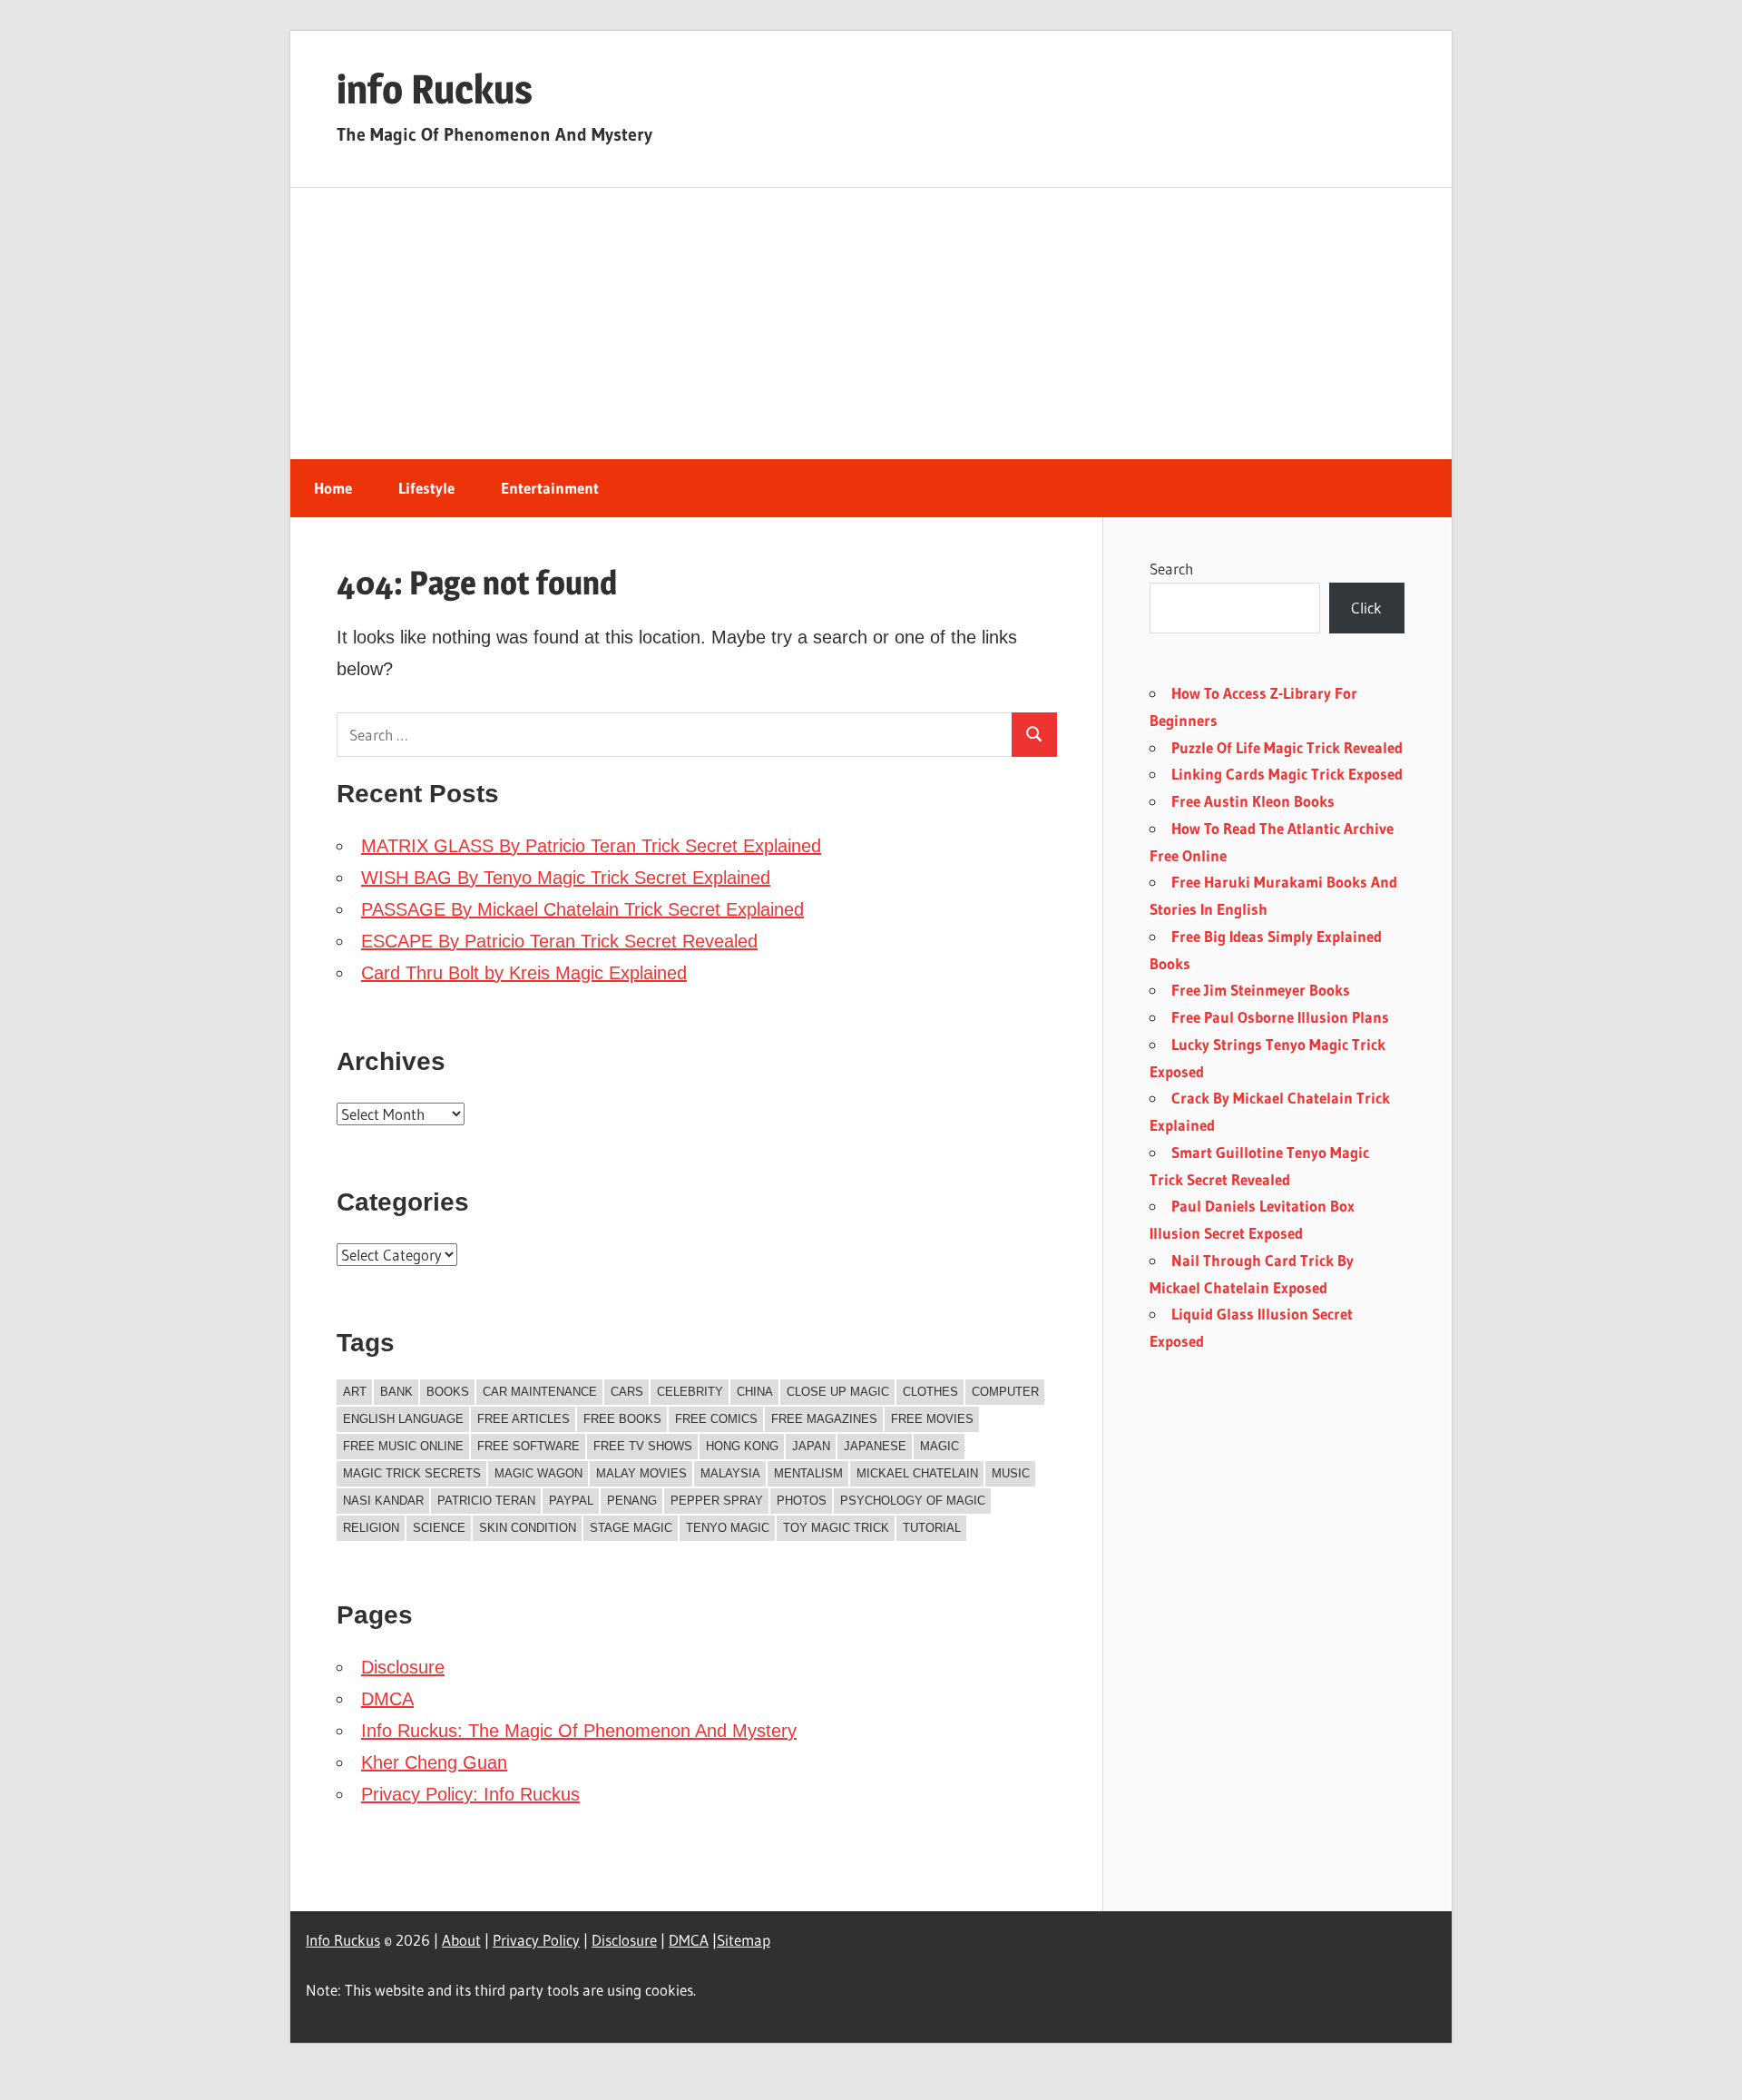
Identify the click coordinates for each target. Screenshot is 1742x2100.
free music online (403, 1446)
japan (811, 1446)
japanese (875, 1446)
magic (940, 1446)
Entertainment (550, 488)
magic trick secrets (412, 1473)
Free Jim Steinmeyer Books (1261, 990)
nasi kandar (383, 1501)
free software (528, 1446)
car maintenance (540, 1392)
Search (1171, 569)
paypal (571, 1501)
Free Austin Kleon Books (1253, 801)
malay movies (641, 1473)
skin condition (528, 1528)
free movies (932, 1419)
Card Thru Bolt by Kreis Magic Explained (524, 973)
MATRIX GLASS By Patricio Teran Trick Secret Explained (591, 846)
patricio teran (486, 1501)
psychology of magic (913, 1501)
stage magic (631, 1528)
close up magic (838, 1392)
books (448, 1392)
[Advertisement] (871, 324)
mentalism (808, 1473)
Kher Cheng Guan (434, 1762)
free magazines (824, 1419)
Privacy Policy (536, 1940)
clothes (930, 1392)
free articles (524, 1419)
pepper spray (717, 1501)
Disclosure (403, 1667)
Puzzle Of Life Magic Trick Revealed (1287, 747)
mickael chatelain (917, 1473)
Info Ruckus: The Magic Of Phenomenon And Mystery (579, 1731)
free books (622, 1419)
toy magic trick (836, 1528)
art (355, 1392)
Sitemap (744, 1940)
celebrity (690, 1392)
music (1011, 1473)
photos (802, 1501)
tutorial (932, 1528)
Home (333, 488)
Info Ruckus (343, 1940)
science (439, 1528)
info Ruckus (435, 89)
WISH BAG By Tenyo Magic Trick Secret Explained (566, 878)
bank (396, 1392)
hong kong (742, 1446)
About (461, 1940)
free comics (716, 1419)
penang (632, 1501)
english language (403, 1419)
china (755, 1392)
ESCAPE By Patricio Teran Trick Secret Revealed (559, 941)
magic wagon (538, 1473)
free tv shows (643, 1446)
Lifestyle (426, 488)
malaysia (730, 1473)
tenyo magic (728, 1528)
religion (371, 1528)
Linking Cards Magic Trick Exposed (1287, 774)
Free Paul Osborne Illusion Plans (1280, 1017)
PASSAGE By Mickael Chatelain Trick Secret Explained (582, 909)
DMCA (387, 1699)
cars (627, 1392)
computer (1005, 1392)
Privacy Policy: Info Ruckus (470, 1794)
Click (1366, 608)
